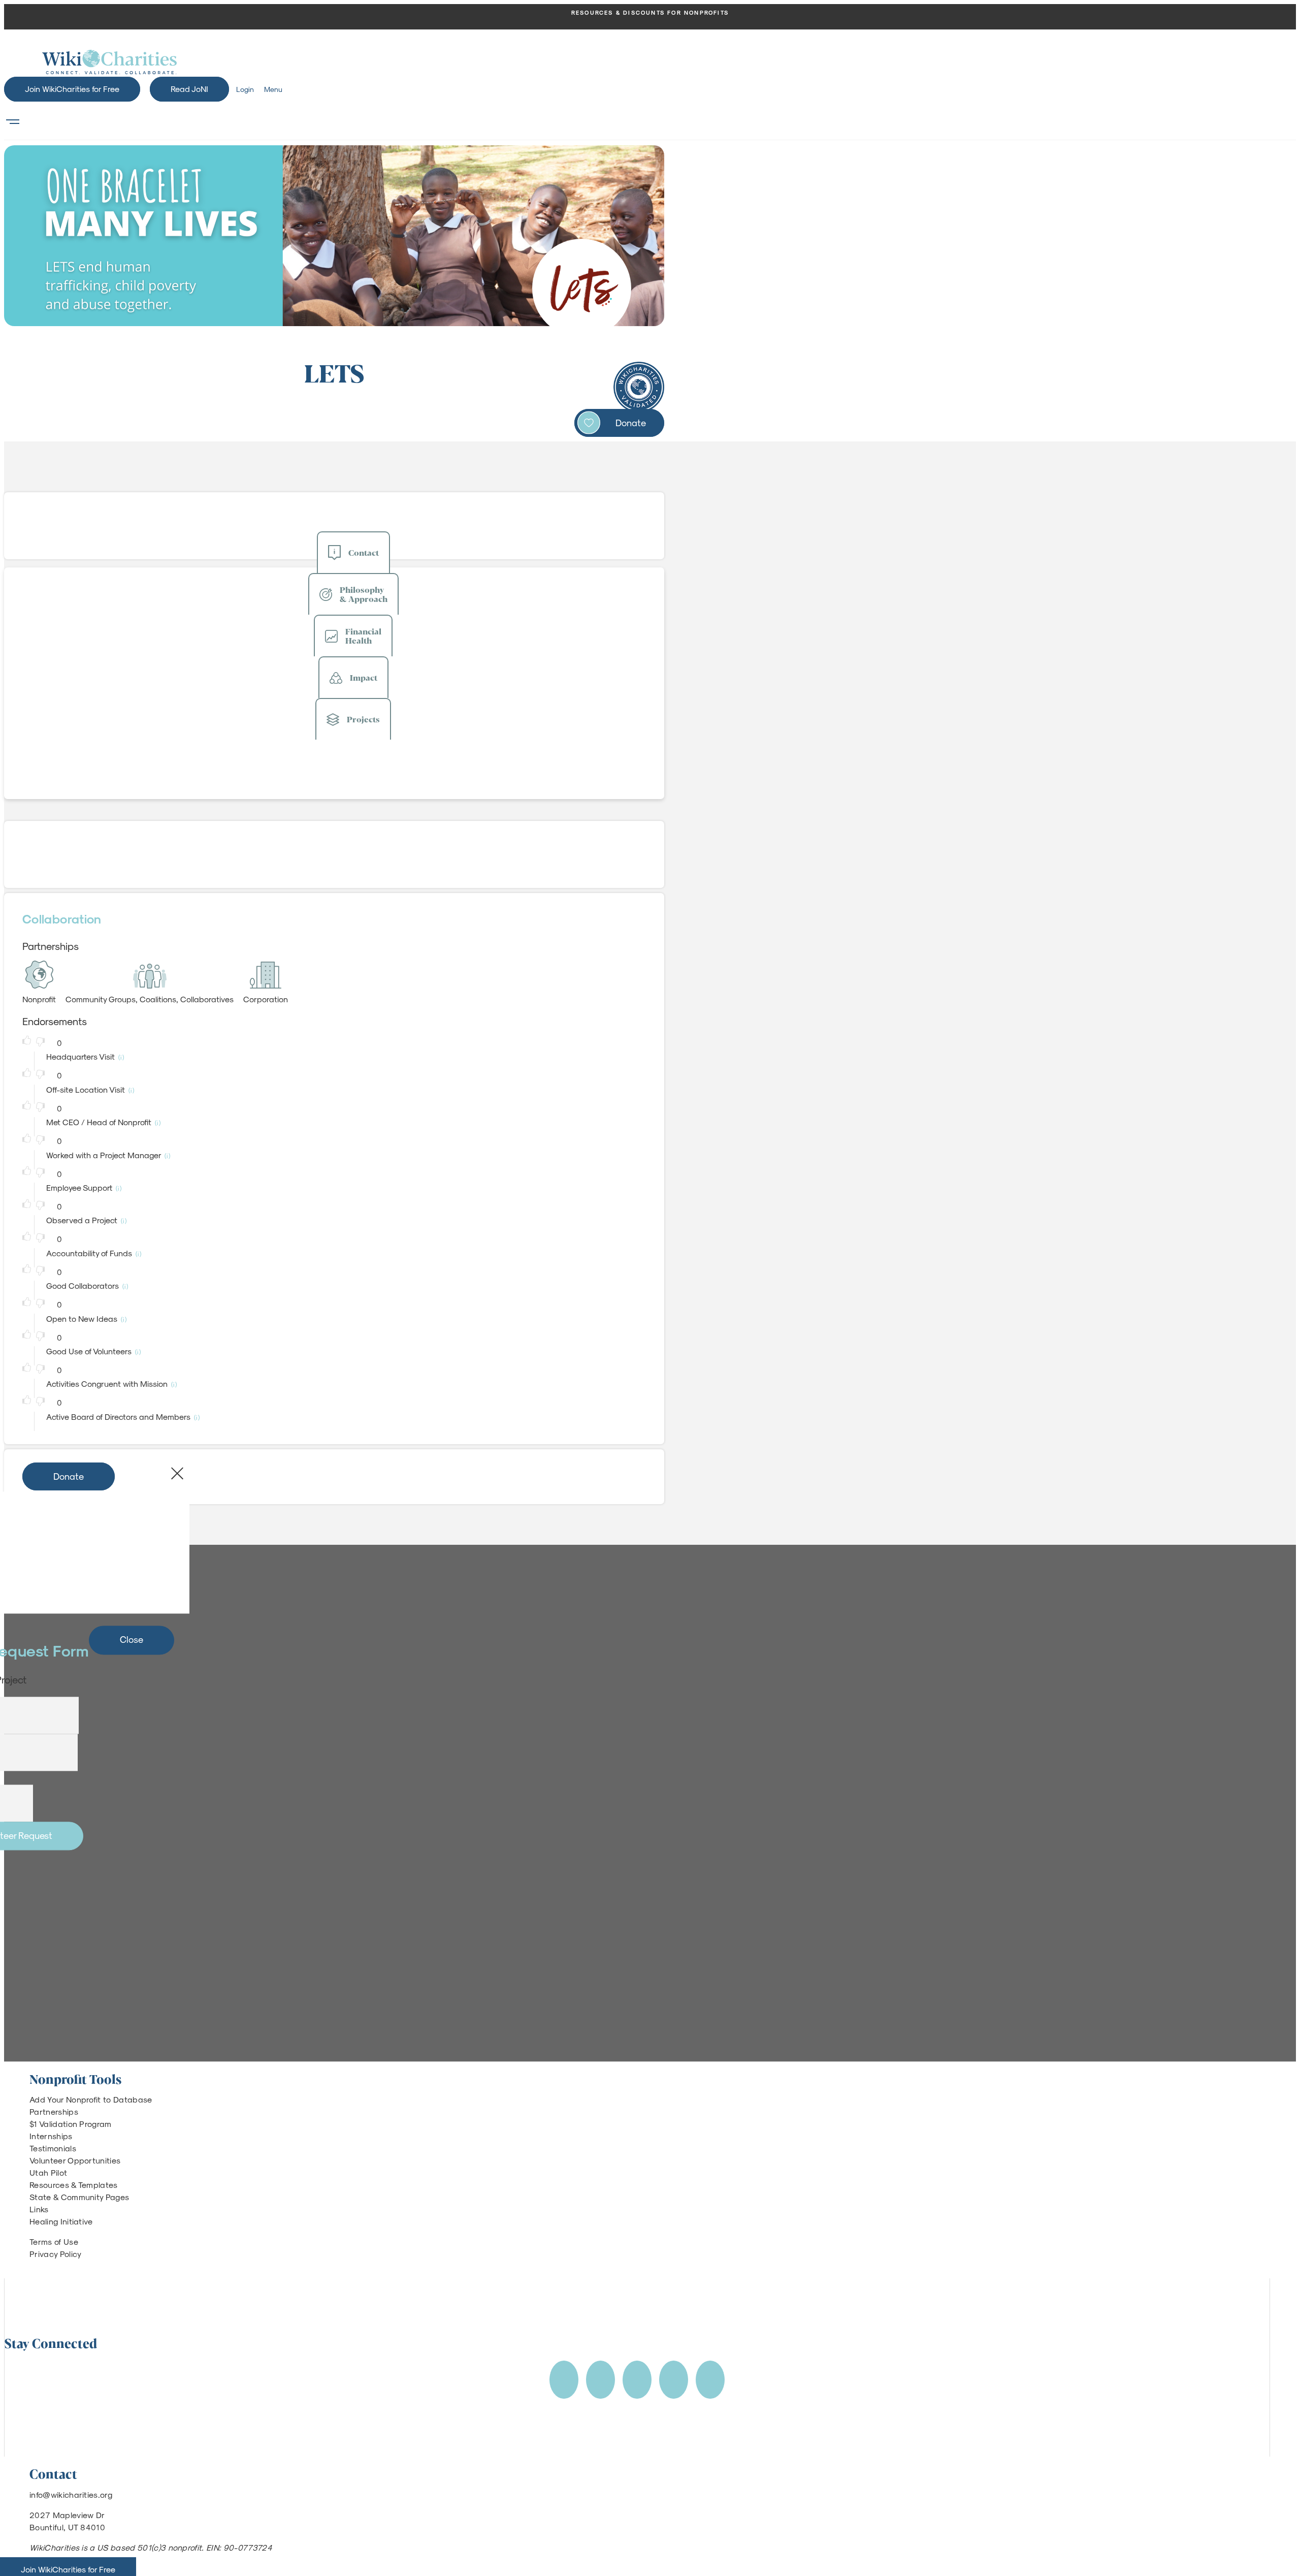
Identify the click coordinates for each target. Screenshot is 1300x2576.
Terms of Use (54, 2241)
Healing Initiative (61, 2221)
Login (245, 89)
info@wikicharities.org (71, 2494)
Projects (363, 719)
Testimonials (53, 2148)
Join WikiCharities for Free (72, 89)
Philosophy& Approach (364, 594)
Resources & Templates (74, 2185)
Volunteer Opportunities (75, 2160)
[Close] (177, 1474)
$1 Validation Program (71, 2124)
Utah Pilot (48, 2172)
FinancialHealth (363, 636)
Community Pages (95, 2197)
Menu (273, 89)
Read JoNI (189, 89)
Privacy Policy (55, 2254)
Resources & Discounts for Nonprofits (650, 12)
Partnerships (54, 2111)
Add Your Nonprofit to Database (91, 2099)
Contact (364, 552)
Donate (631, 422)
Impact (364, 677)
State (40, 2197)
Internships (51, 2136)
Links (39, 2209)
